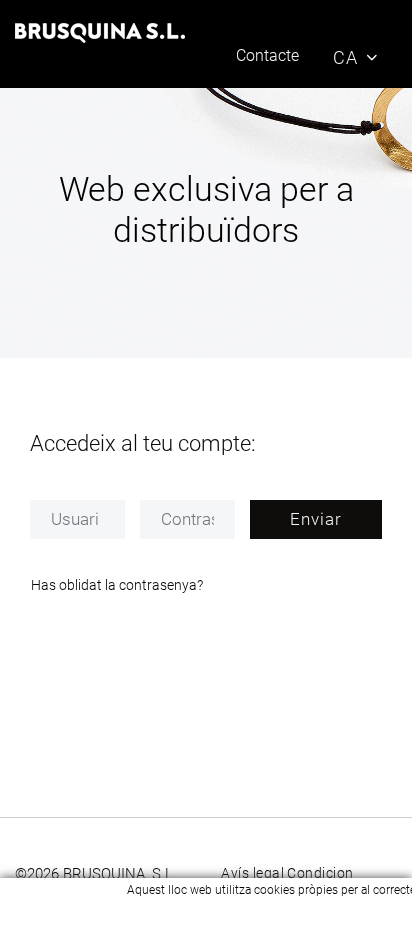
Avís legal (252, 873)
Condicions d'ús (339, 873)
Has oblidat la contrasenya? (117, 585)
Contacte (267, 55)
